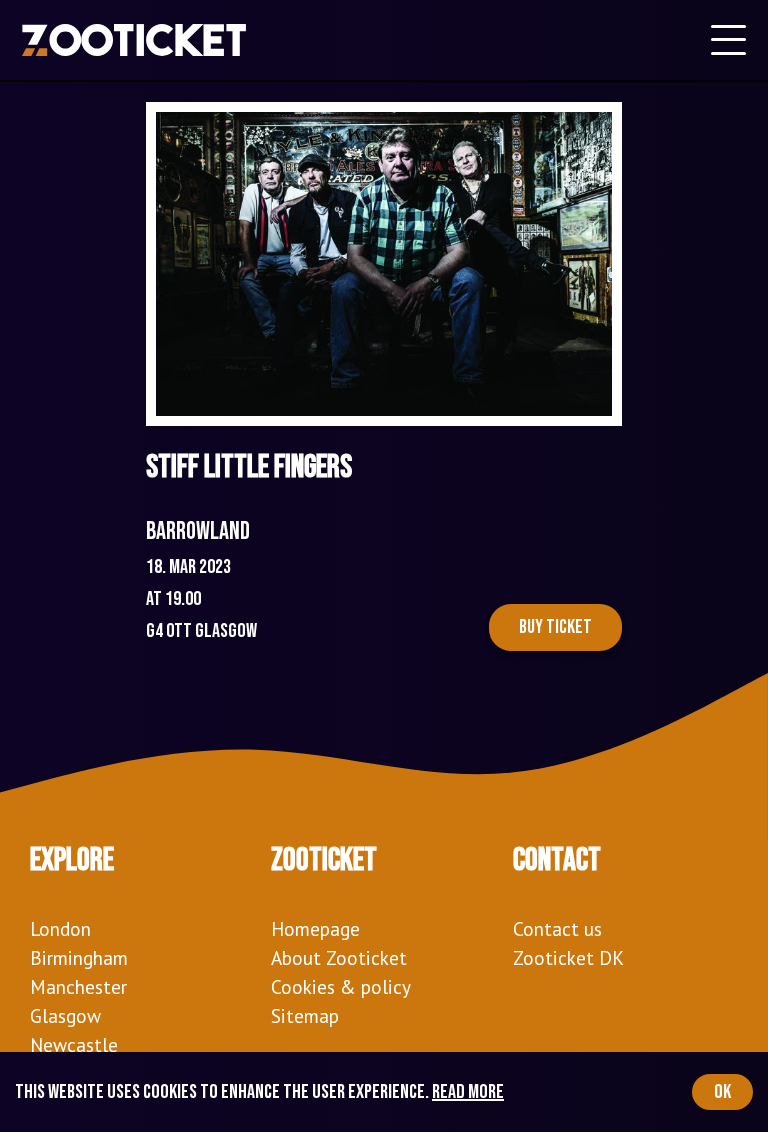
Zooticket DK (568, 957)
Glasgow (65, 1015)
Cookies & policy (341, 986)
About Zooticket (339, 957)
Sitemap (305, 1015)
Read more (468, 1092)
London (60, 928)
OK (722, 1092)
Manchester (78, 986)
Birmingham (79, 957)
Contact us (557, 928)
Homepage (315, 928)
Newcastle (74, 1044)
